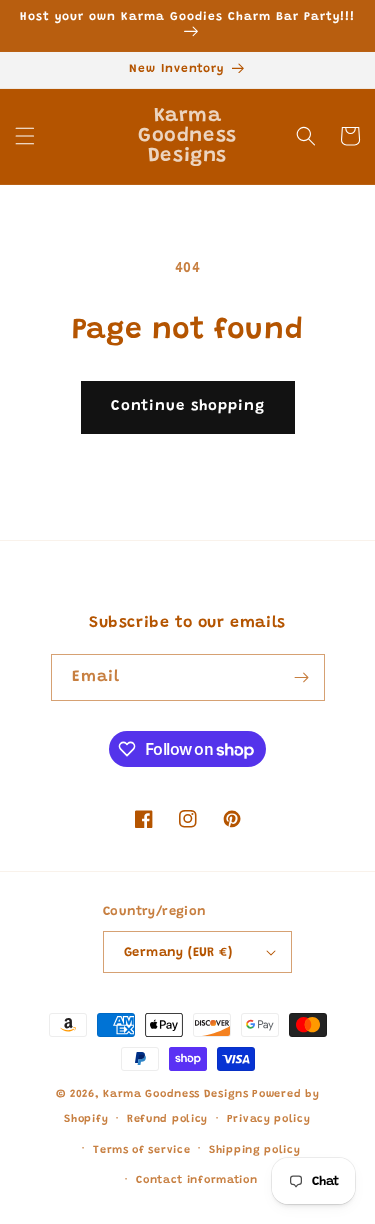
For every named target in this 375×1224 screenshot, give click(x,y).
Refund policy (167, 1119)
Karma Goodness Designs (175, 1094)
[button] (25, 136)
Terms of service (141, 1150)
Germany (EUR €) (178, 952)
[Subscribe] (302, 677)
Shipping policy (255, 1150)
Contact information (196, 1180)
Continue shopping (188, 406)
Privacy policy (269, 1119)
